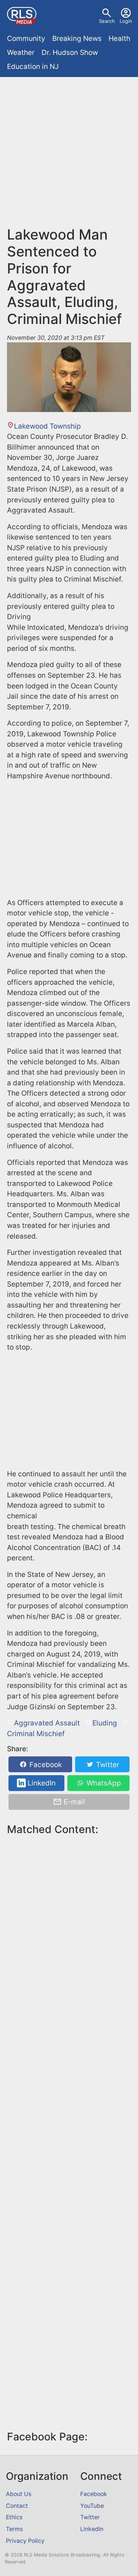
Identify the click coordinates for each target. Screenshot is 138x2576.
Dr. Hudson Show (70, 53)
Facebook (45, 1764)
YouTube (92, 2506)
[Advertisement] (69, 155)
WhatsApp (103, 1783)
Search (107, 21)
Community (26, 39)
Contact (17, 2506)
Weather (21, 53)
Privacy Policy (25, 2541)
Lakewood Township (47, 426)
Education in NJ (33, 67)
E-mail (73, 1802)
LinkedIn (41, 1783)
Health (119, 39)
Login (126, 21)
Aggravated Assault (47, 1723)
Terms (14, 2529)
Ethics (14, 2517)
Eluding (105, 1723)
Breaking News (77, 39)
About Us (19, 2494)
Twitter (107, 1764)
